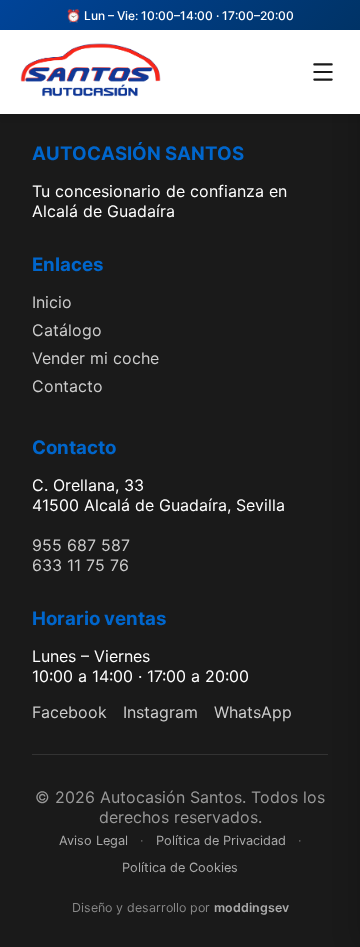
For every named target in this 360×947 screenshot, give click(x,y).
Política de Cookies (180, 867)
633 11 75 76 (80, 565)
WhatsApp (253, 712)
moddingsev (251, 907)
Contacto (67, 386)
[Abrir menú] (323, 72)
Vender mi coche (95, 358)
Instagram (160, 712)
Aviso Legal (93, 840)
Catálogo (67, 330)
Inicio (52, 302)
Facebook (69, 712)
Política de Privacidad (221, 840)
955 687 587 (81, 545)
